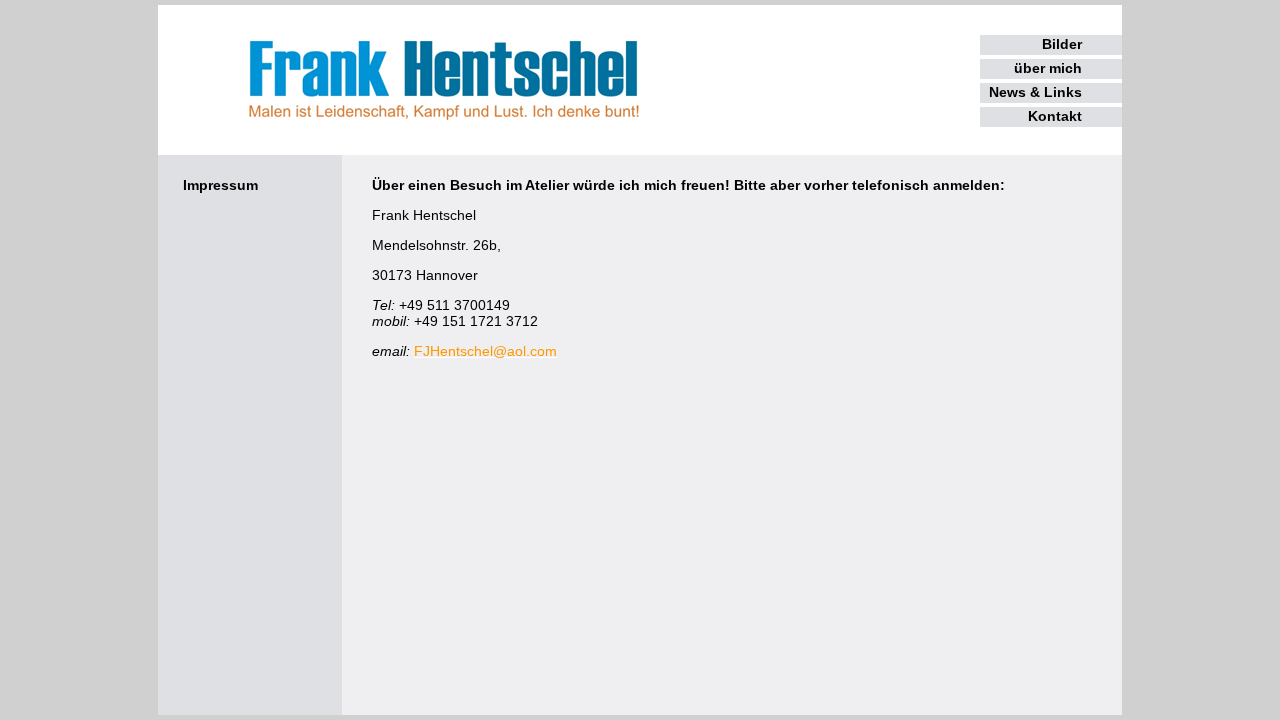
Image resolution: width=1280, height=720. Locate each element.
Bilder (1062, 44)
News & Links (1035, 92)
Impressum (220, 185)
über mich (1048, 68)
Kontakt (1055, 116)
